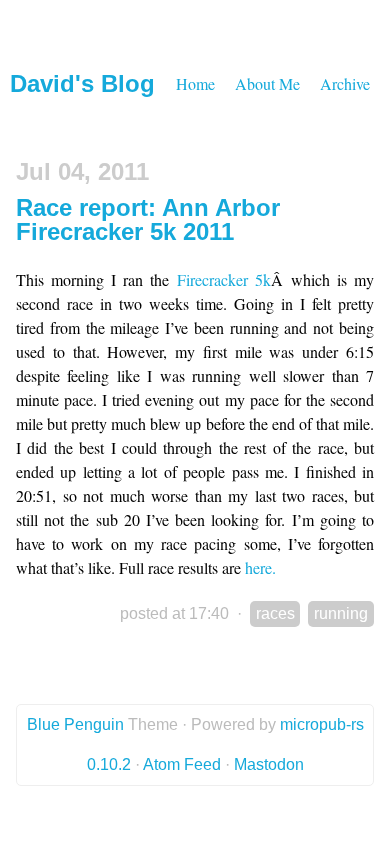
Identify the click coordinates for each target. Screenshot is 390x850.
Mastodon (269, 764)
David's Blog (82, 83)
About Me (267, 83)
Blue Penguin (75, 724)
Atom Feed (182, 764)
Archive (345, 83)
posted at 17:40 (174, 613)
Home (195, 83)
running (341, 613)
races (275, 613)
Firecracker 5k (224, 279)
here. (260, 567)
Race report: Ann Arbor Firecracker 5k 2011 (148, 219)
